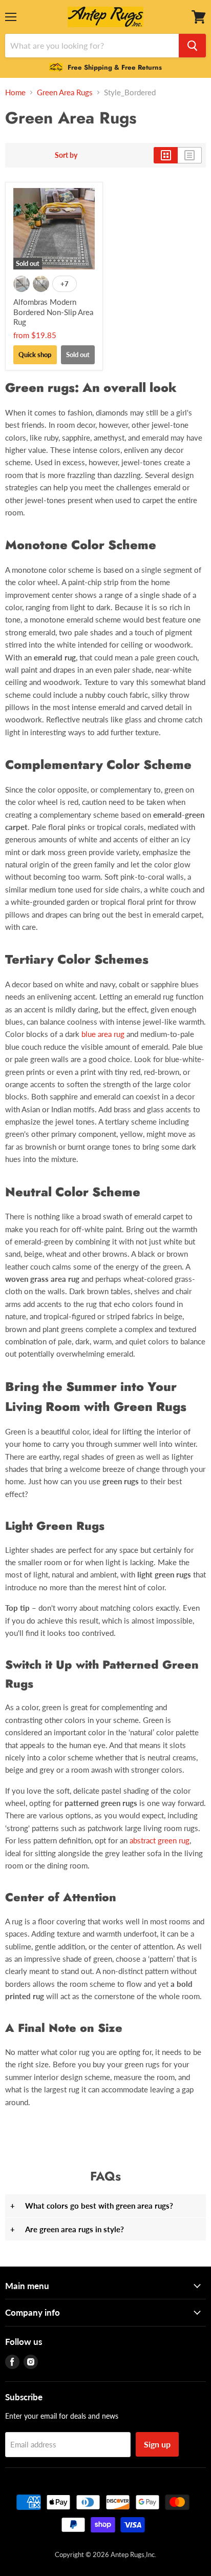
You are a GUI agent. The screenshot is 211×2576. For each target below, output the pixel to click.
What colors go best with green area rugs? (92, 2206)
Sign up (157, 2444)
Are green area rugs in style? (67, 2229)
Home (15, 92)
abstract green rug (160, 1840)
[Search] (192, 46)
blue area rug (103, 1034)
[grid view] (166, 155)
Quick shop (35, 355)
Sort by (66, 155)
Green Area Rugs (65, 92)
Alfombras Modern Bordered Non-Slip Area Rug (53, 312)
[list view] (190, 155)
